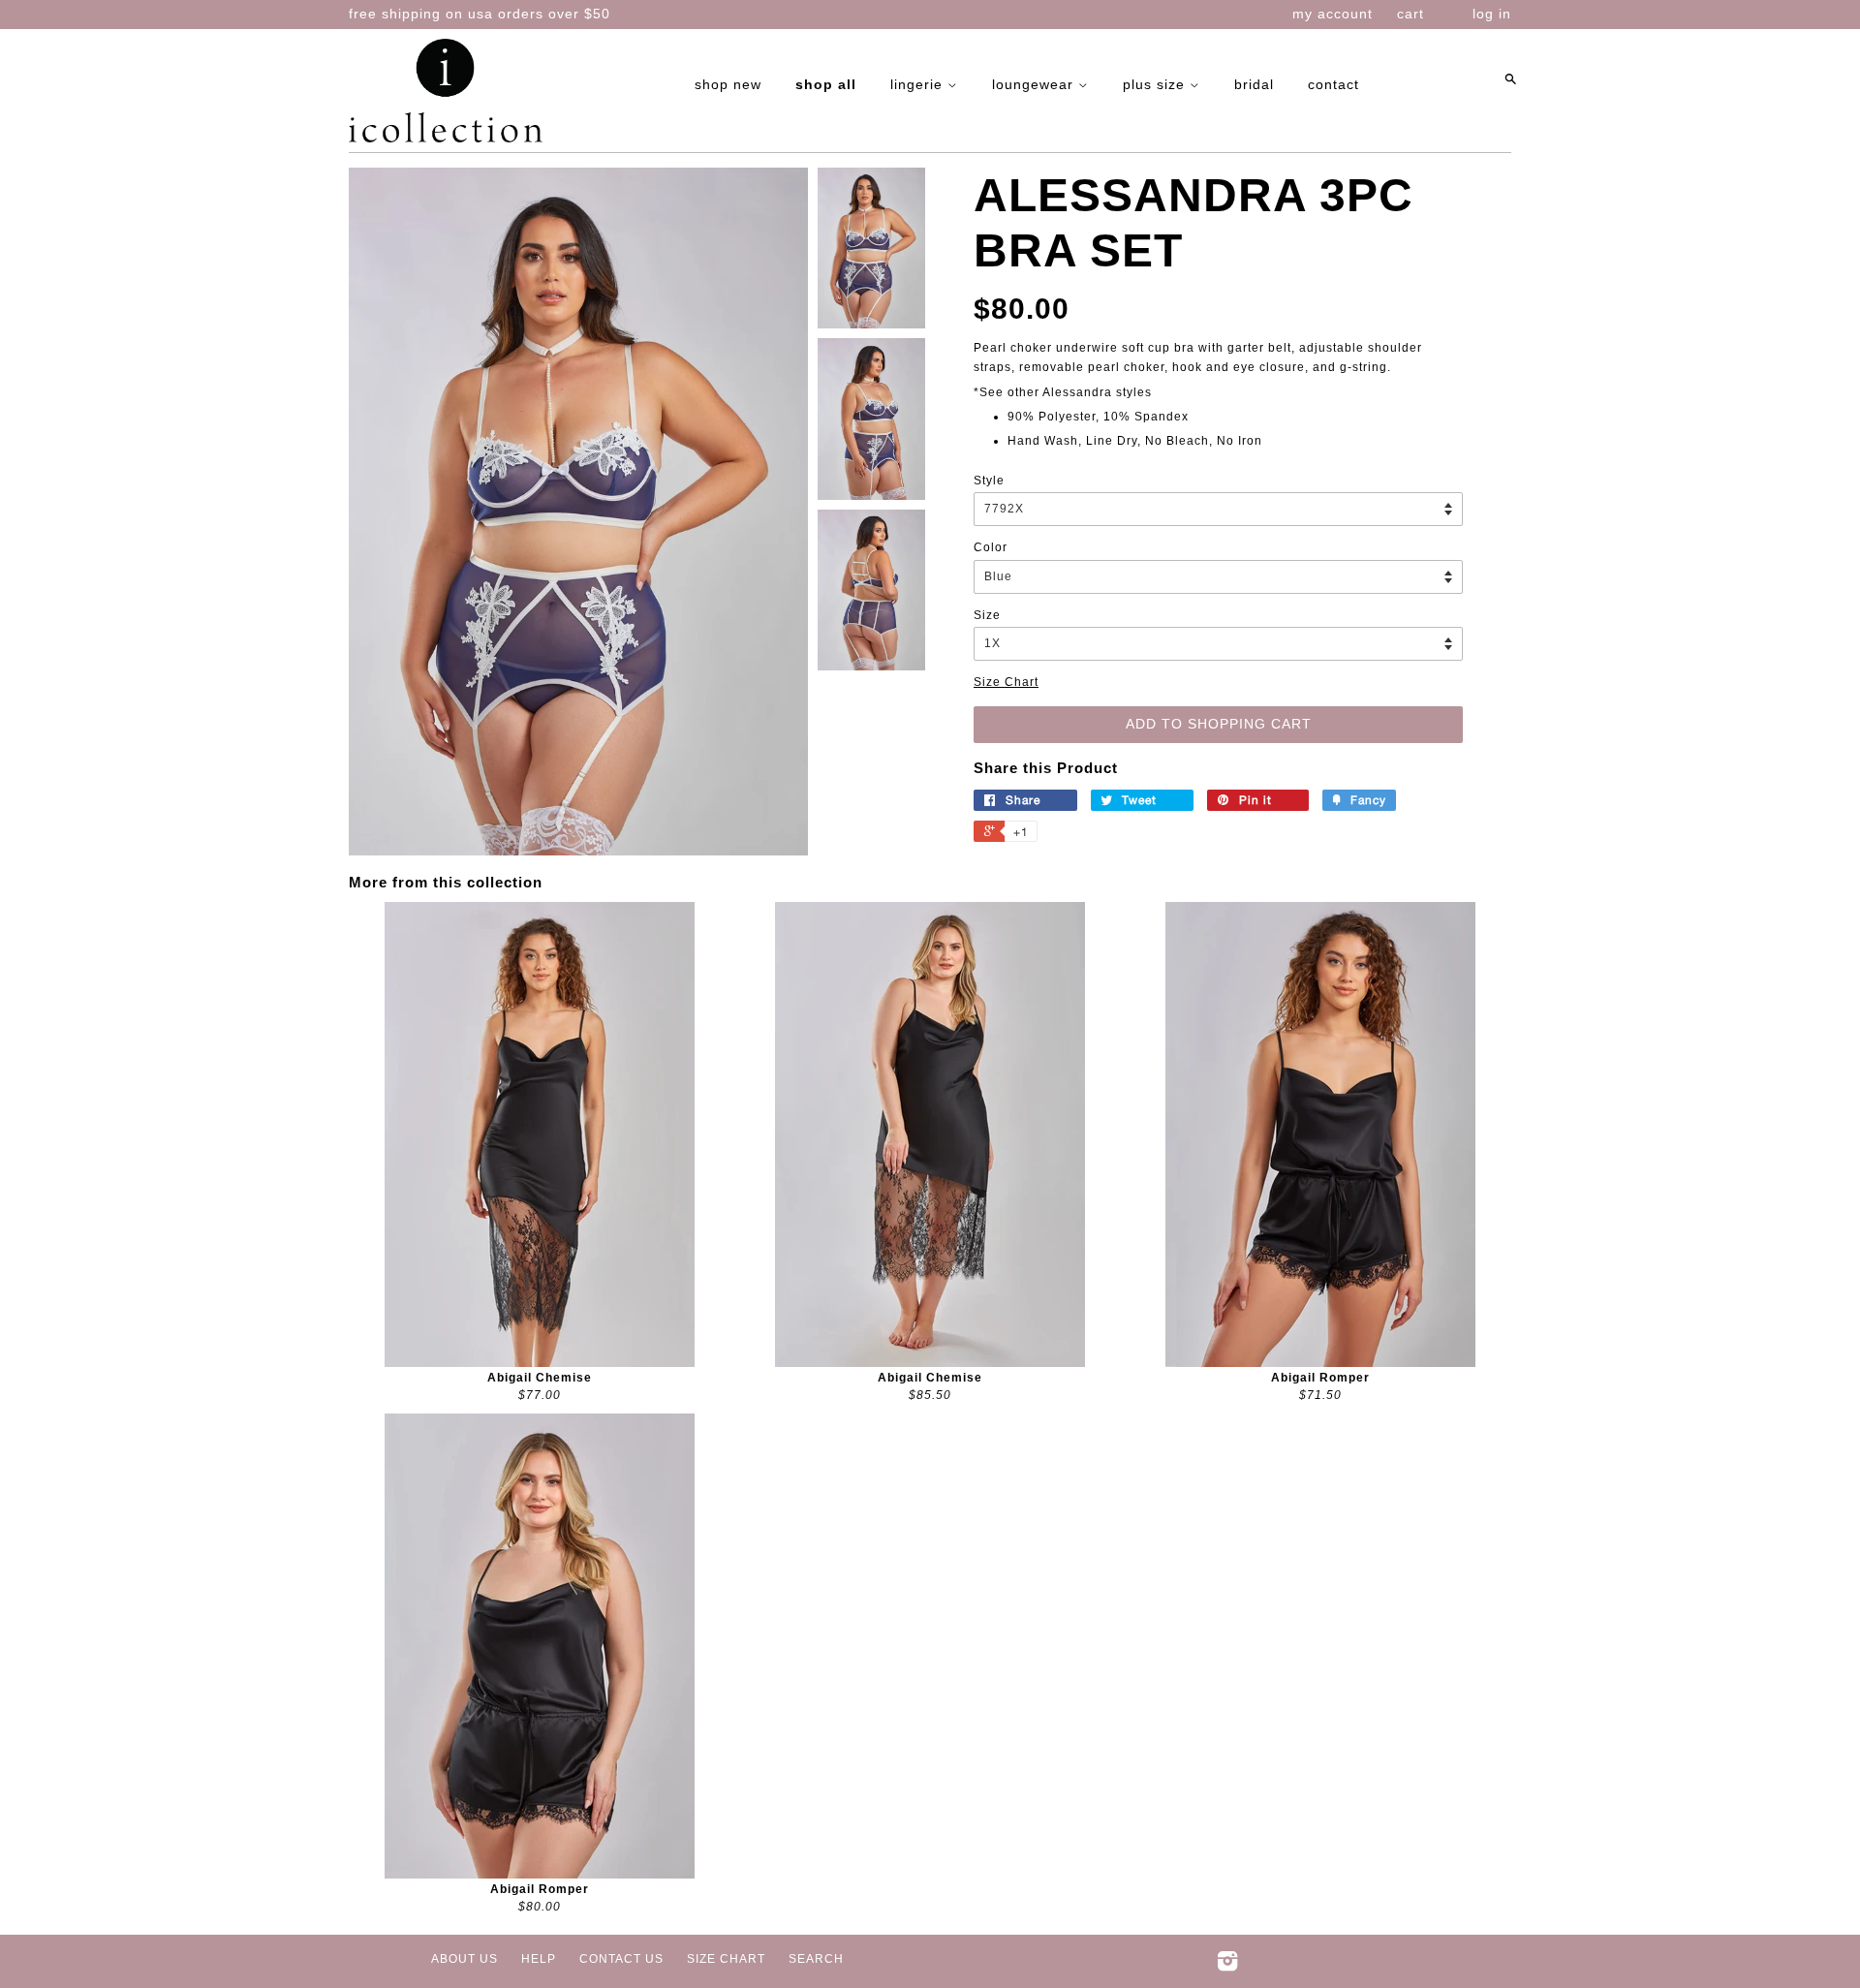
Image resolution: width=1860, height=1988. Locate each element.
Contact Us (621, 1959)
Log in (1492, 14)
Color (991, 547)
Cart (1410, 14)
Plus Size (1156, 84)
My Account (1333, 14)
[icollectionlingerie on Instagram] (1228, 1966)
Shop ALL (826, 84)
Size (987, 615)
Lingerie (919, 84)
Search (816, 1959)
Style (989, 481)
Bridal (1254, 84)
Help (539, 1959)
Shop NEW (728, 84)
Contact (1333, 84)
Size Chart (1006, 682)
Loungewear (1035, 84)
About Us (465, 1959)
